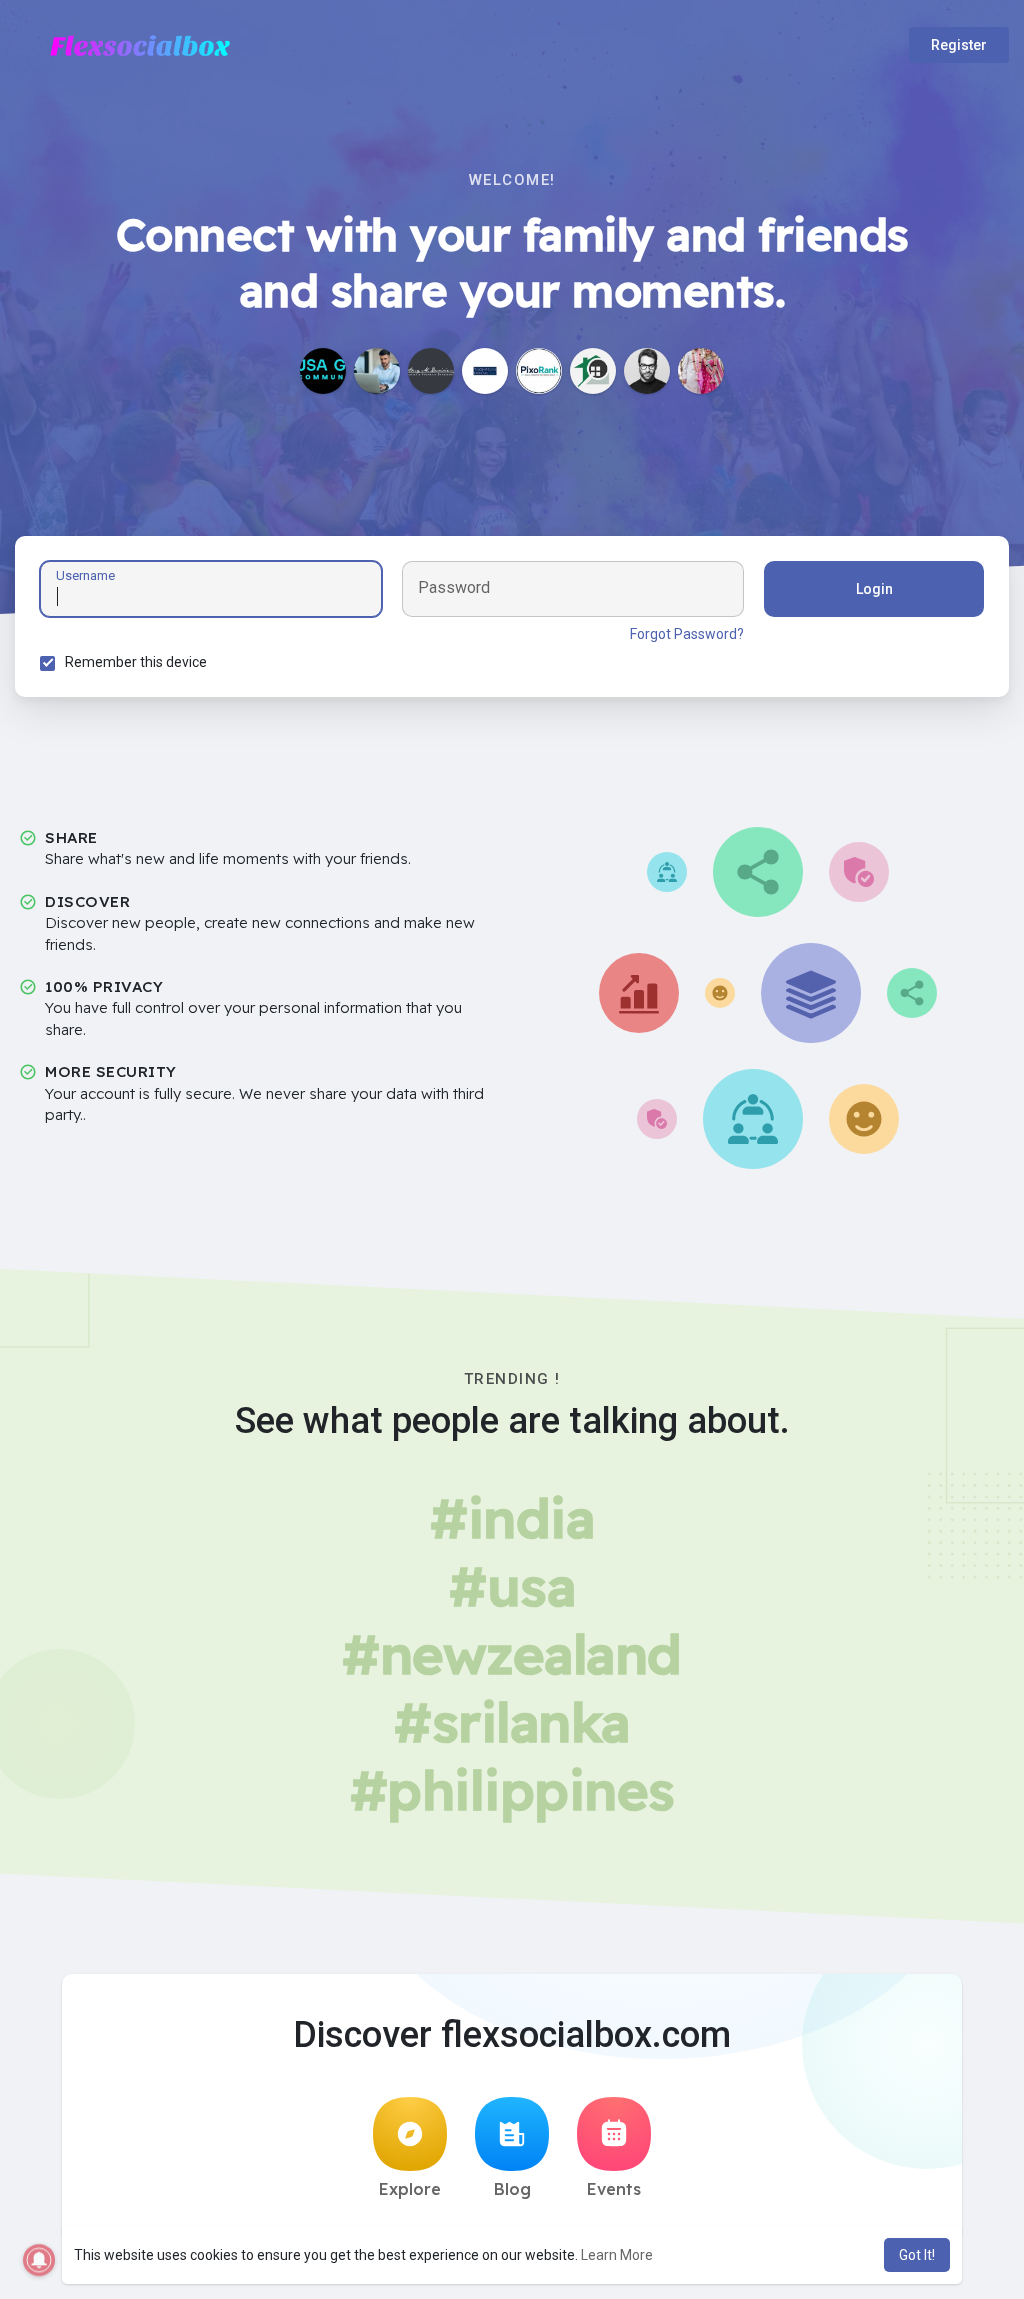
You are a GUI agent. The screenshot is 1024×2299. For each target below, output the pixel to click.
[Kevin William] (647, 371)
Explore (410, 2189)
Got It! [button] (917, 2255)
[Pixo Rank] (539, 371)
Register (959, 45)
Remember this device (136, 662)
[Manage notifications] (39, 2260)
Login (874, 589)
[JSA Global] (323, 371)
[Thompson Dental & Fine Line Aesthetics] (485, 371)
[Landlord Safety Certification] (593, 371)
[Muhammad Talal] (377, 371)
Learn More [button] (617, 2255)
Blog (512, 2189)
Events (614, 2189)
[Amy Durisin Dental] (431, 371)
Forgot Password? (687, 634)
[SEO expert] (701, 371)
